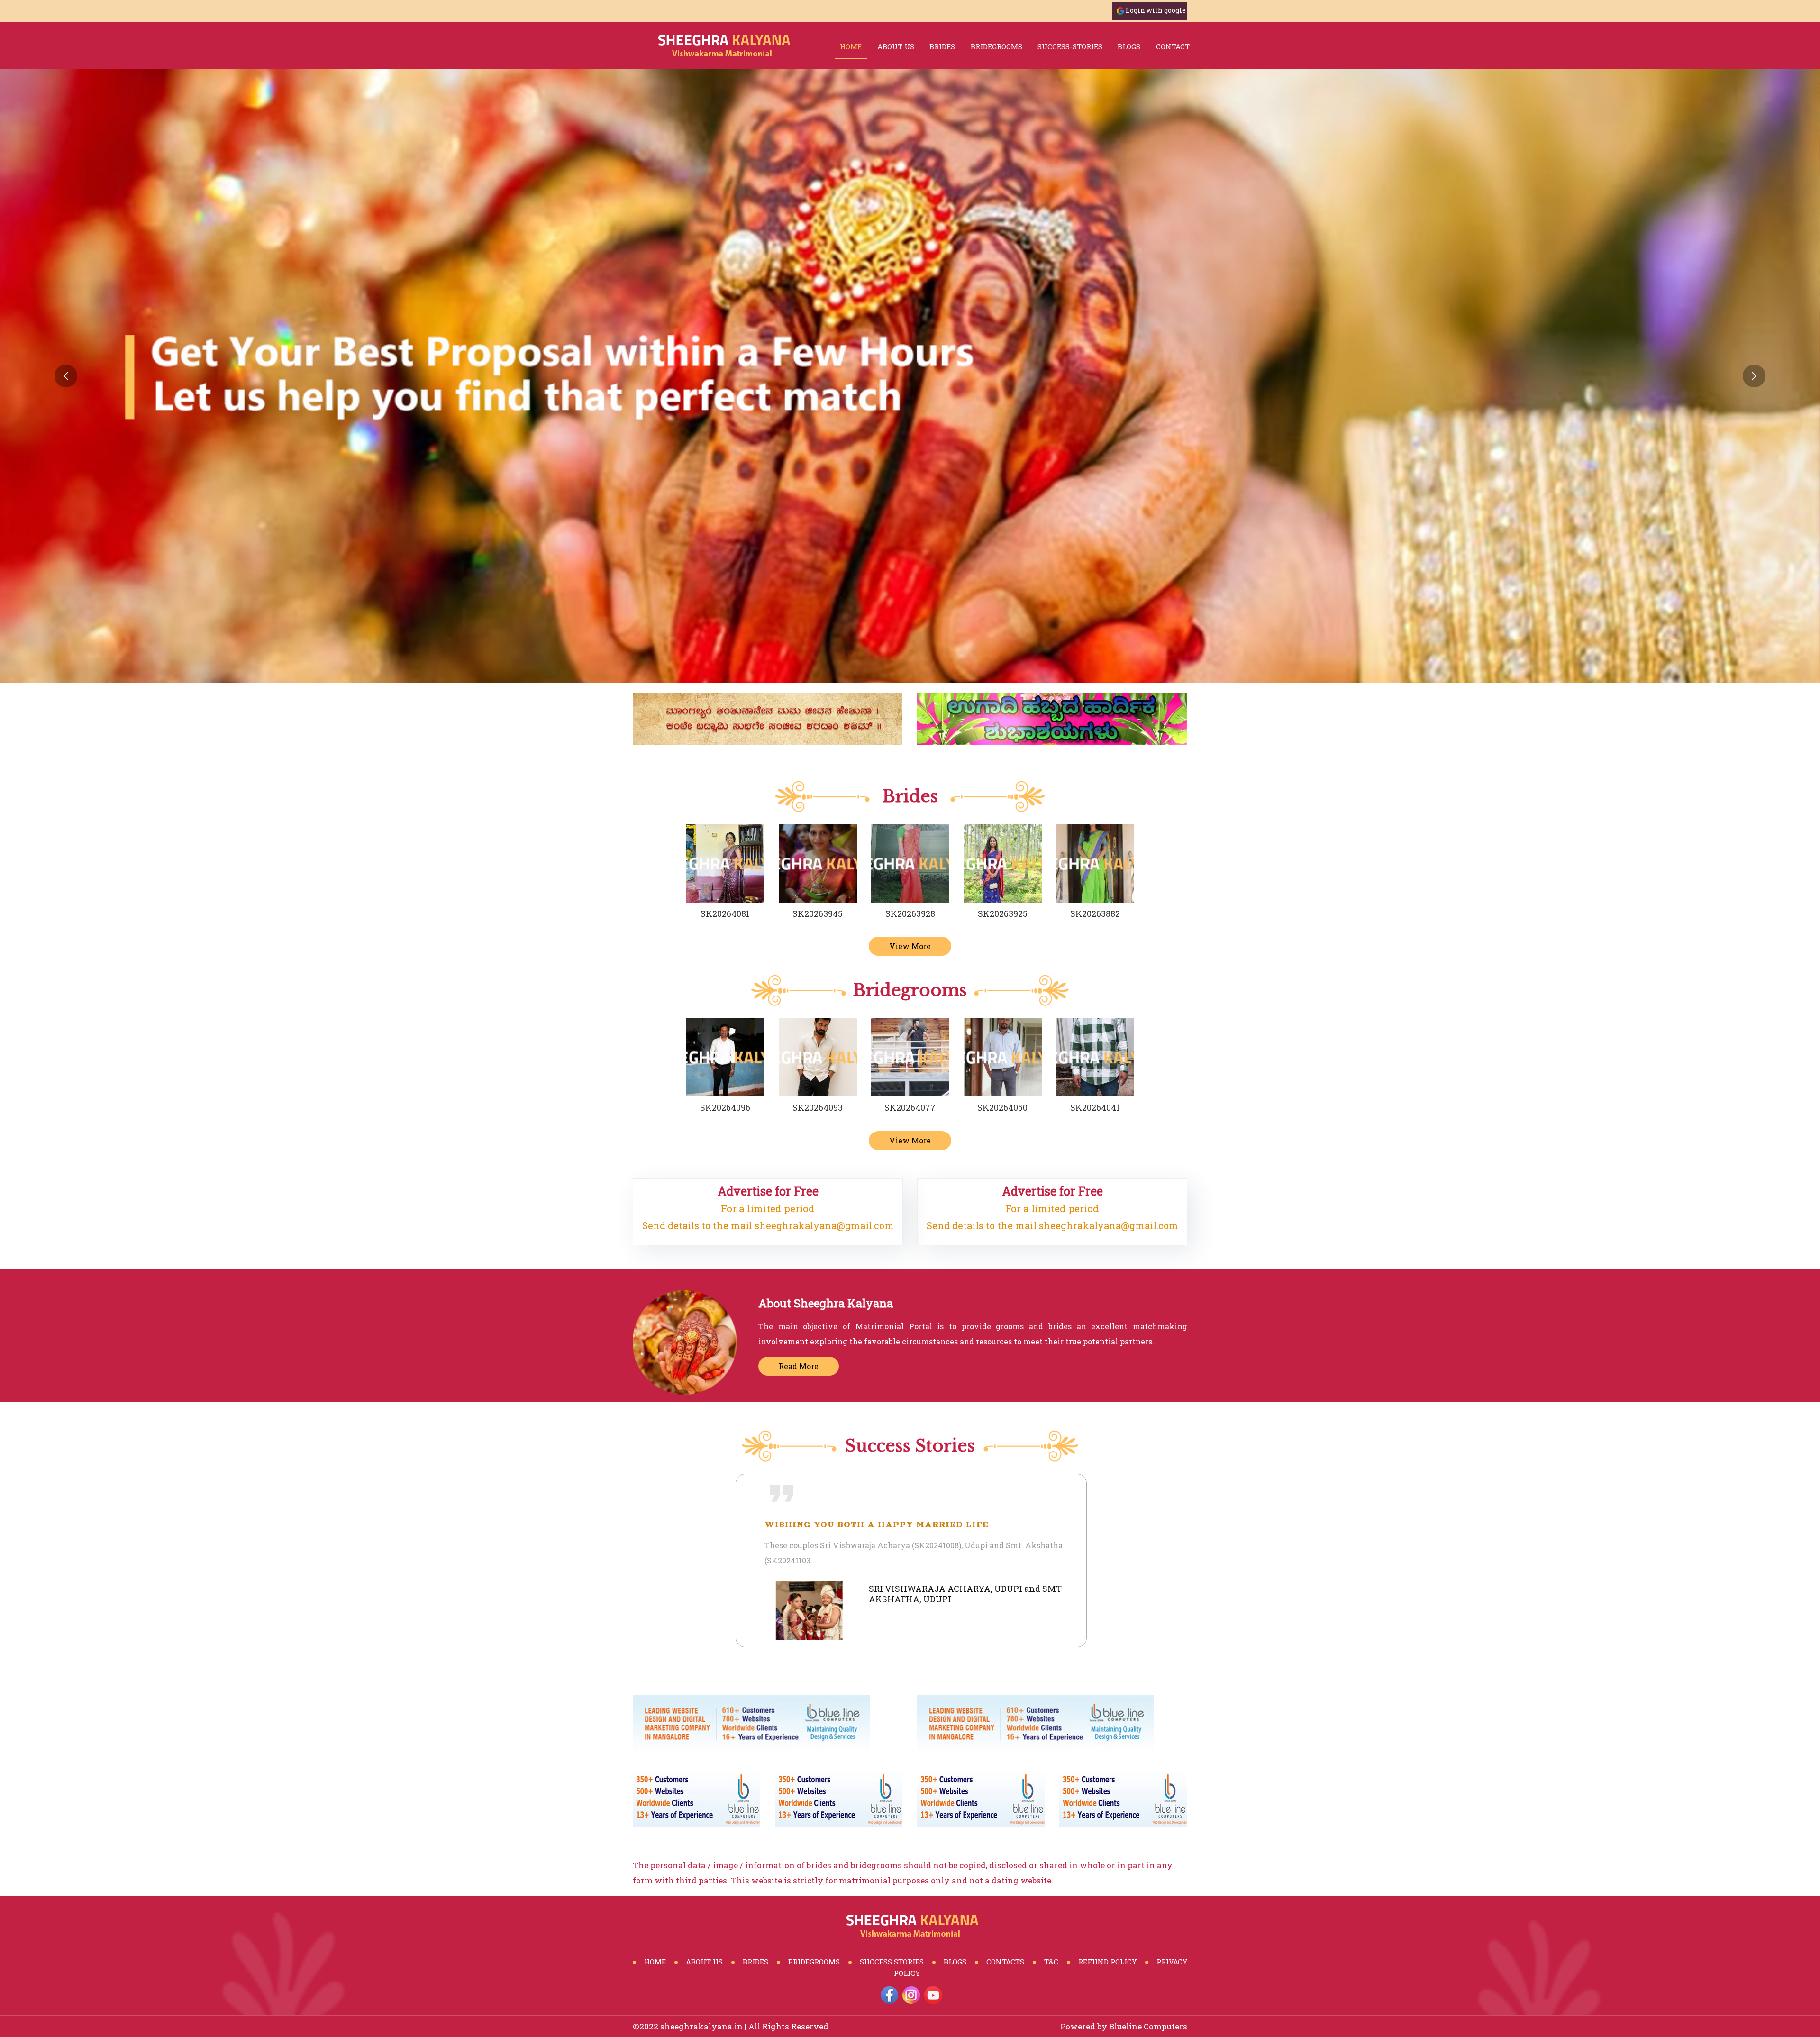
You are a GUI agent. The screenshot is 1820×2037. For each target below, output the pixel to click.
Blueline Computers (1148, 2026)
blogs (1129, 46)
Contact (1173, 46)
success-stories (1070, 46)
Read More (799, 1366)
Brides (755, 1962)
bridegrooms (996, 46)
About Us (896, 46)
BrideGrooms (814, 1962)
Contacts (1005, 1962)
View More (910, 946)
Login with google (1156, 10)
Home (851, 46)
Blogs (955, 1962)
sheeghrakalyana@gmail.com (824, 1225)
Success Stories (892, 1962)
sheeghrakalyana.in (701, 2026)
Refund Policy (1107, 1962)
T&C (1051, 1962)
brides (942, 46)
